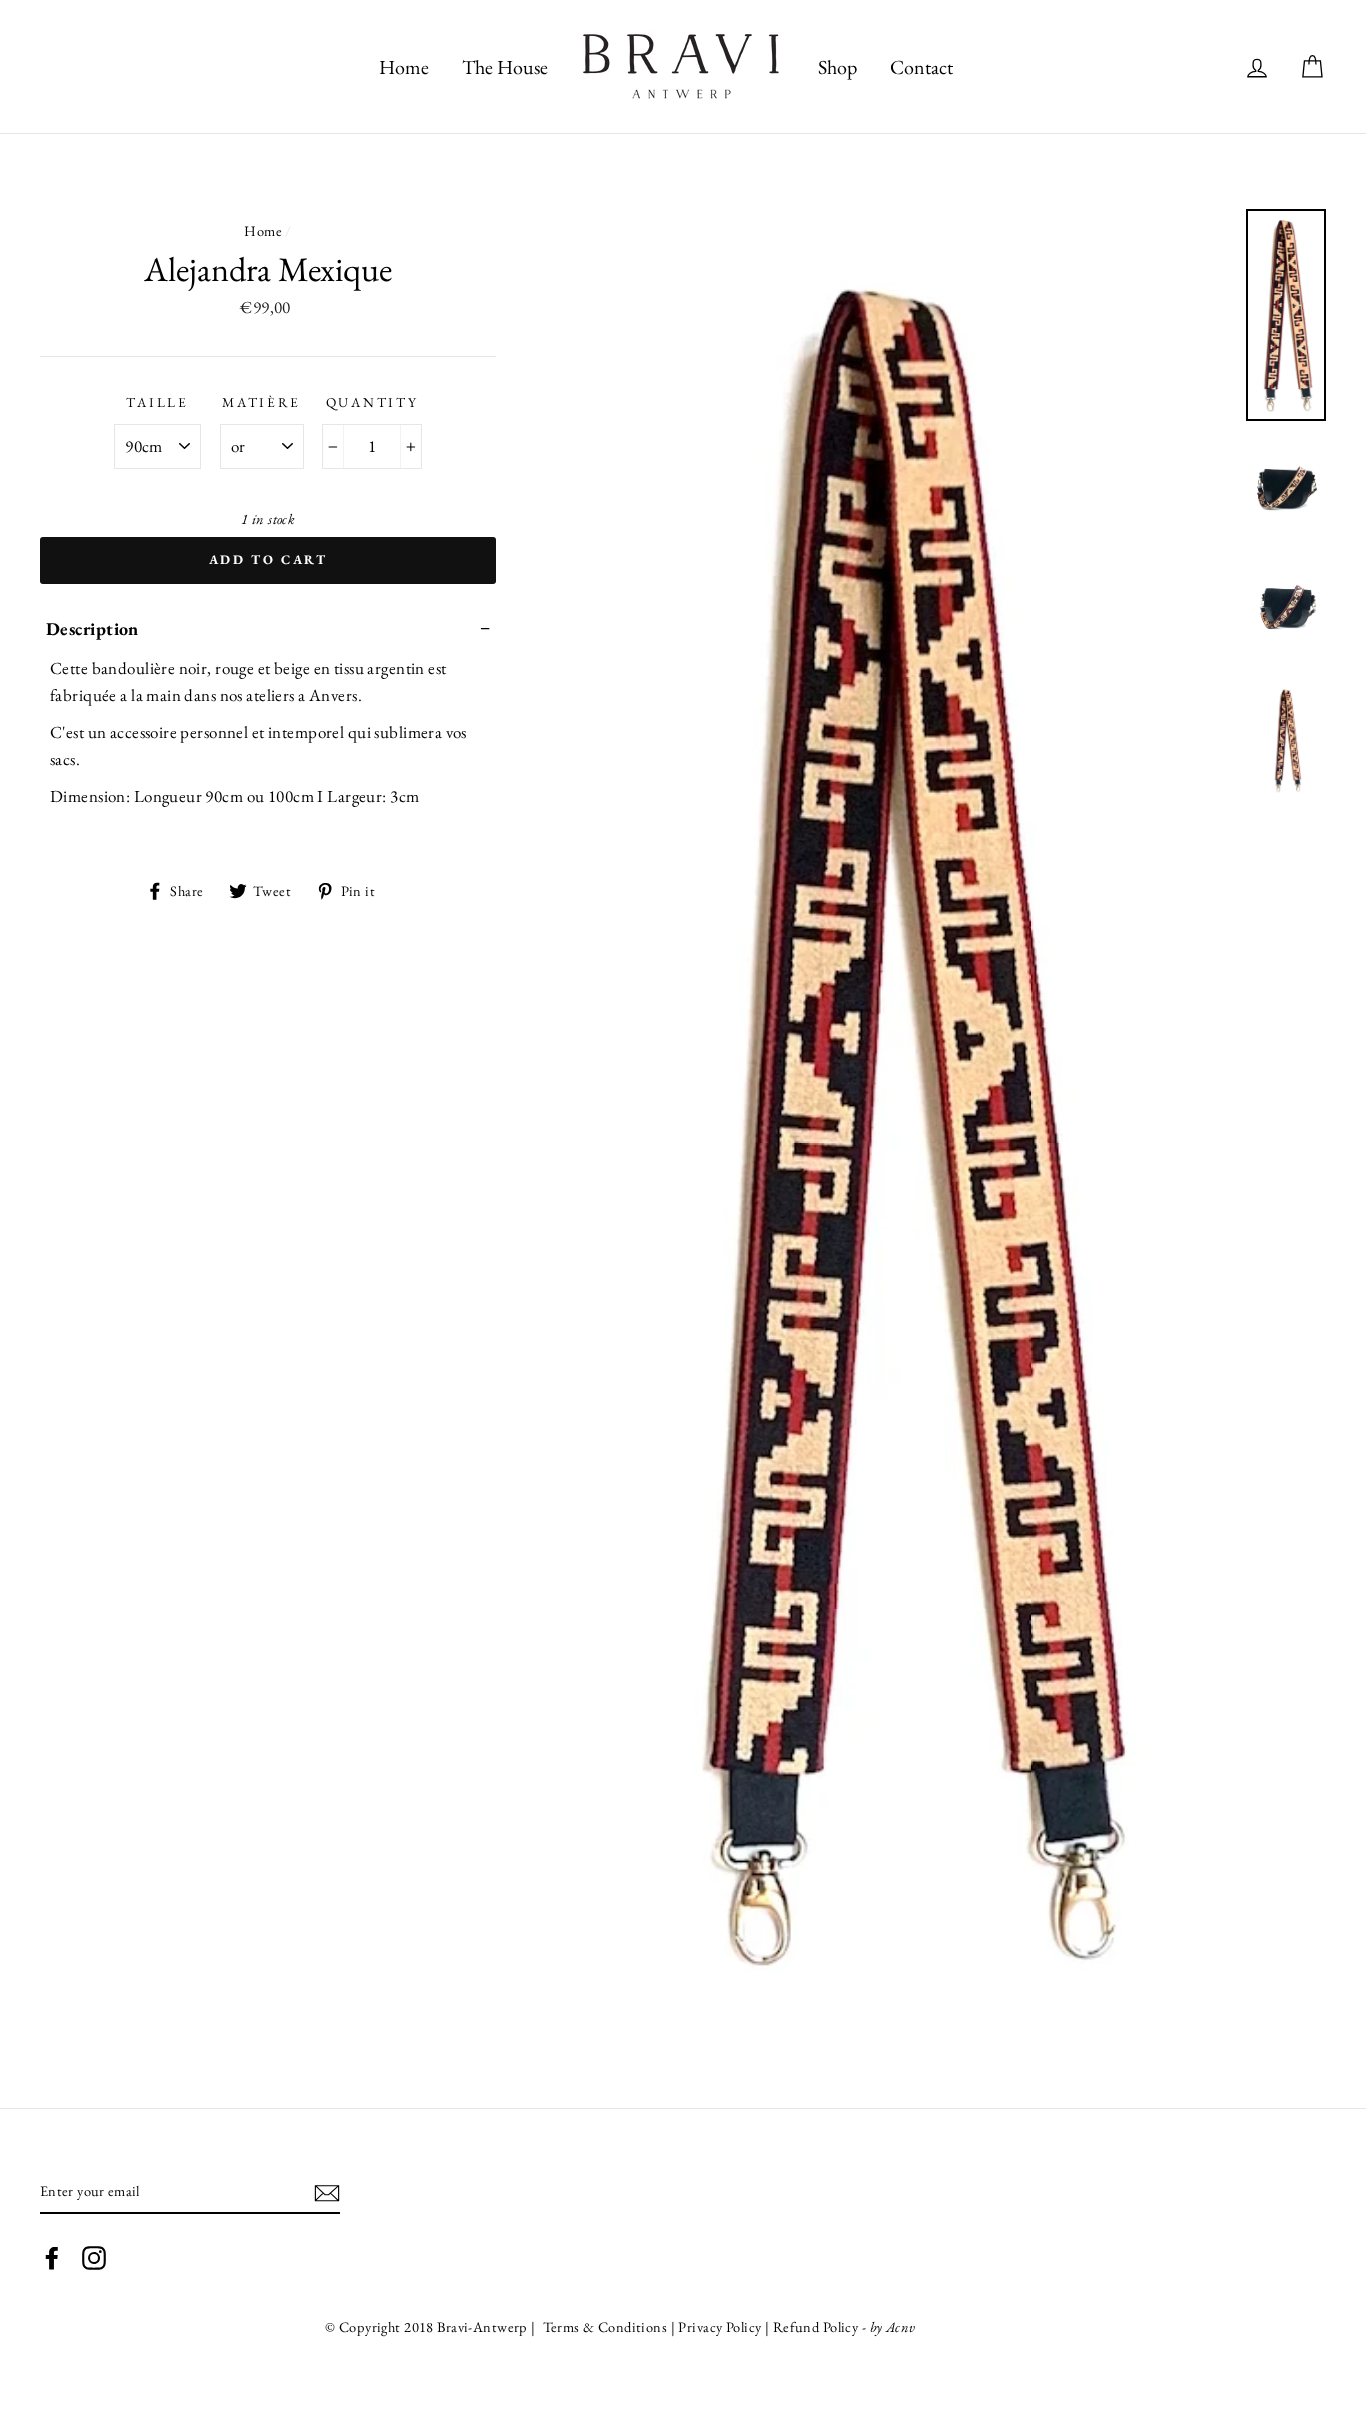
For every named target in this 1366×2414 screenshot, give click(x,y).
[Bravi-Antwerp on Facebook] (52, 2257)
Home (263, 230)
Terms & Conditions (603, 2326)
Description (92, 628)
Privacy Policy (721, 2326)
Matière (261, 402)
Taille (157, 402)
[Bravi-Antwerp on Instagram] (94, 2257)
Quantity (372, 402)
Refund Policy (816, 2326)
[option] (897, 1121)
